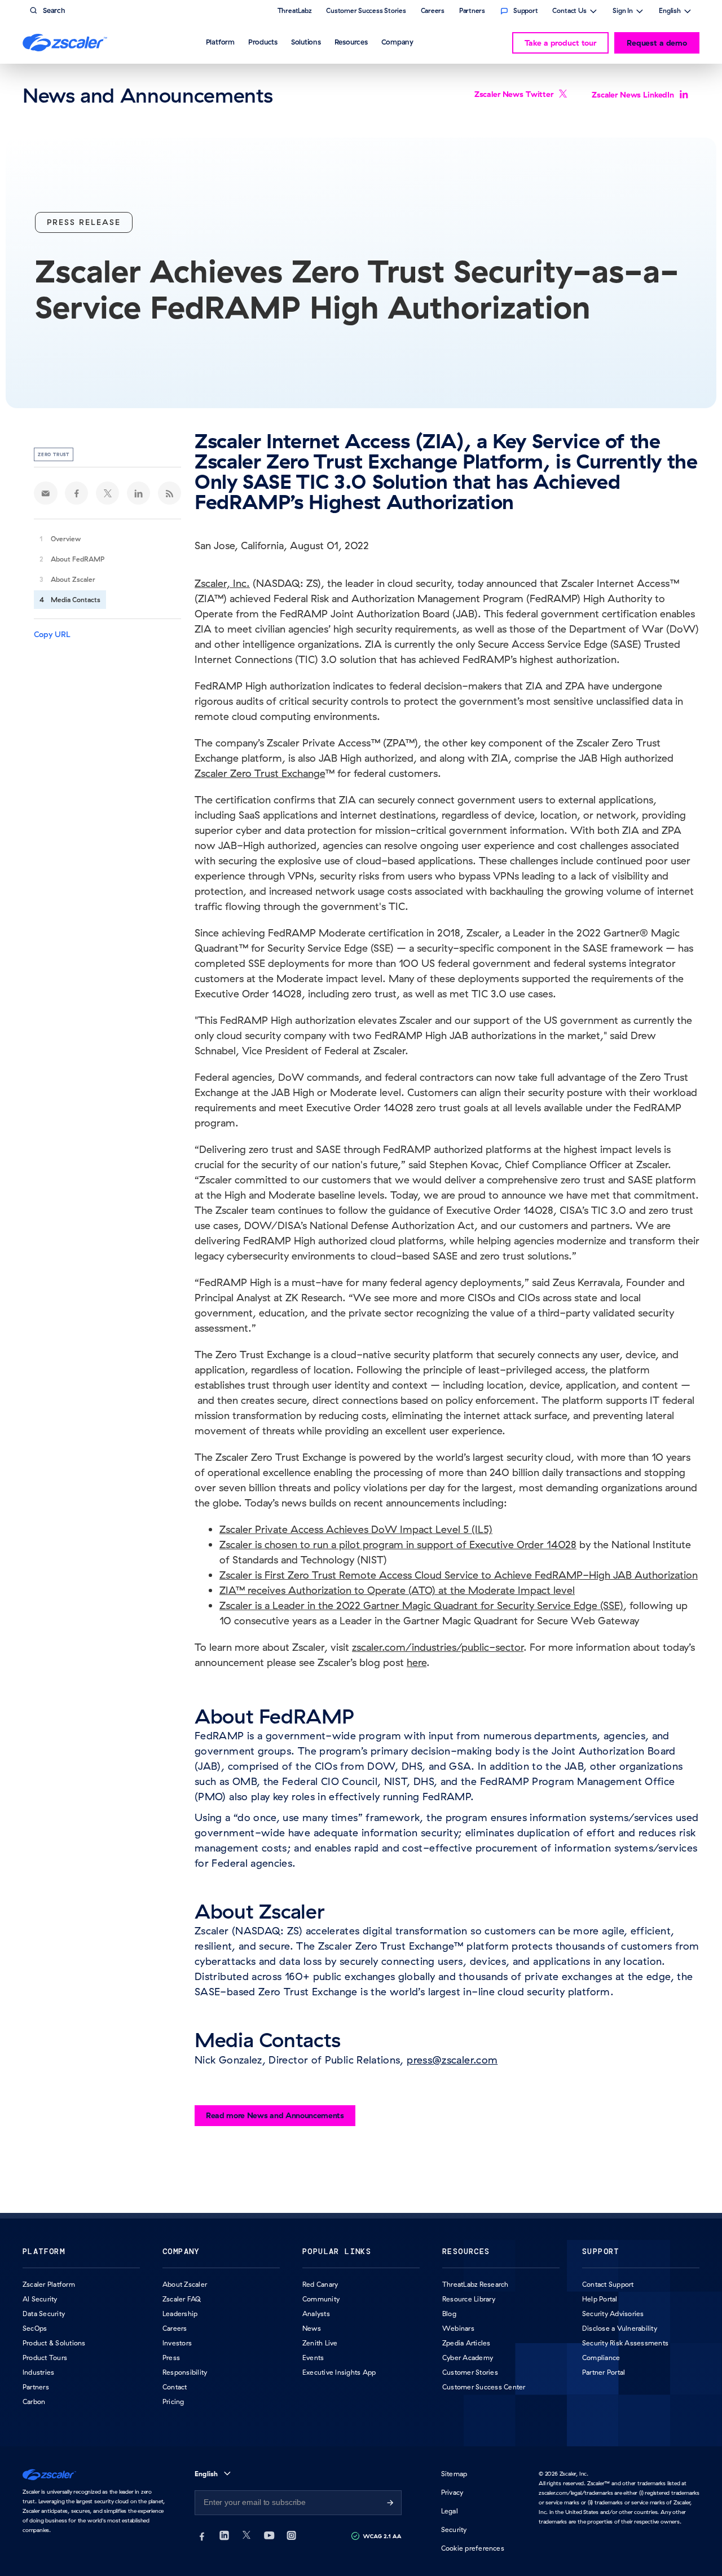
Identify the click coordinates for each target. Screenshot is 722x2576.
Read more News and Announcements (275, 2115)
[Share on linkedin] (139, 493)
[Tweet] (108, 493)
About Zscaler (73, 579)
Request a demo (657, 43)
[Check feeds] (170, 493)
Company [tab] (397, 42)
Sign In (623, 12)
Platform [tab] (220, 42)
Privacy (452, 2492)
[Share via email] (46, 493)
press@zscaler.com (452, 2060)
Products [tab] (263, 42)
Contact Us (569, 12)
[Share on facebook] (77, 493)
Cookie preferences (473, 2548)
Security (454, 2529)
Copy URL (52, 634)
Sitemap (454, 2474)
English (670, 12)
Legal (450, 2511)
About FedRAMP (78, 559)
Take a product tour (560, 43)
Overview (66, 539)
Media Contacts (76, 600)
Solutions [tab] (306, 42)
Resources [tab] (351, 42)
